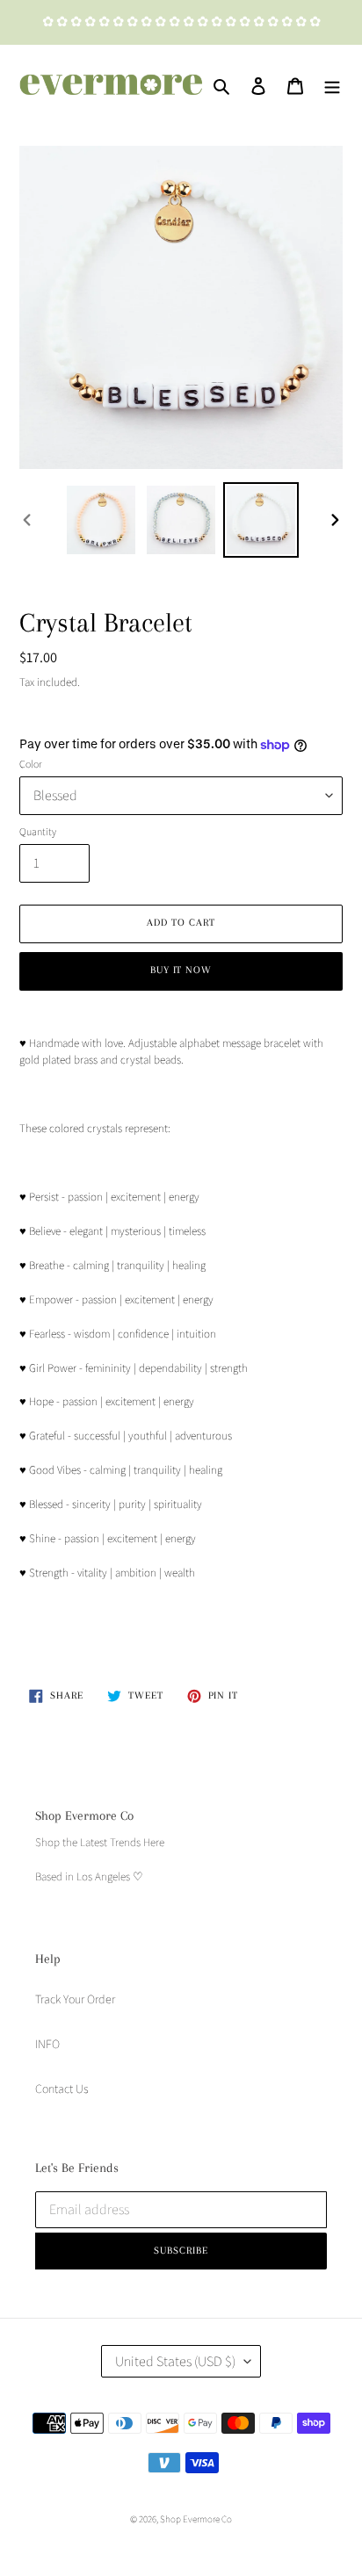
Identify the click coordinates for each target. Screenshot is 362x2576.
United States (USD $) (175, 2361)
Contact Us (62, 2089)
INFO (47, 2044)
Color (31, 764)
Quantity (38, 831)
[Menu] (332, 85)
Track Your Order (75, 1999)
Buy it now (181, 970)
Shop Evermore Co (196, 2519)
